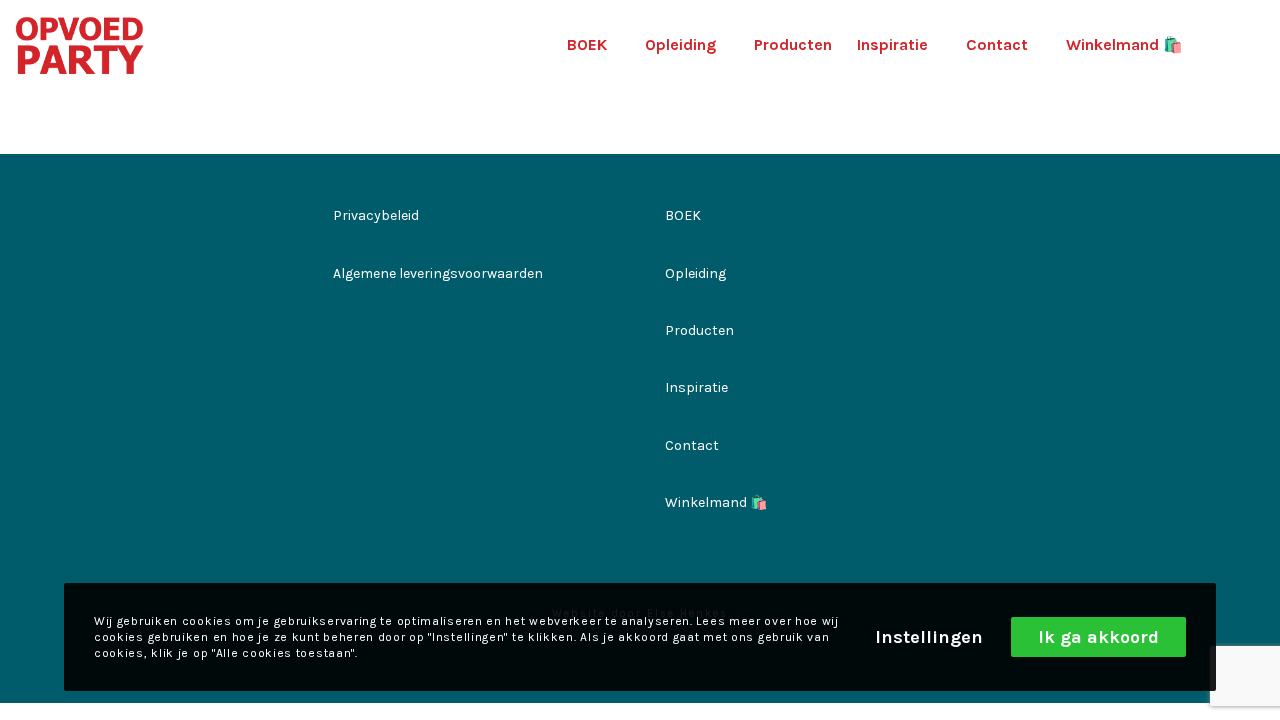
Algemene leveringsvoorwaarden (438, 273)
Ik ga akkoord (1098, 637)
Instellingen (929, 637)
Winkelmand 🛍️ (716, 502)
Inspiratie (696, 387)
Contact (692, 445)
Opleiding (695, 273)
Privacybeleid (376, 215)
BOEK (683, 215)
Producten (699, 330)
